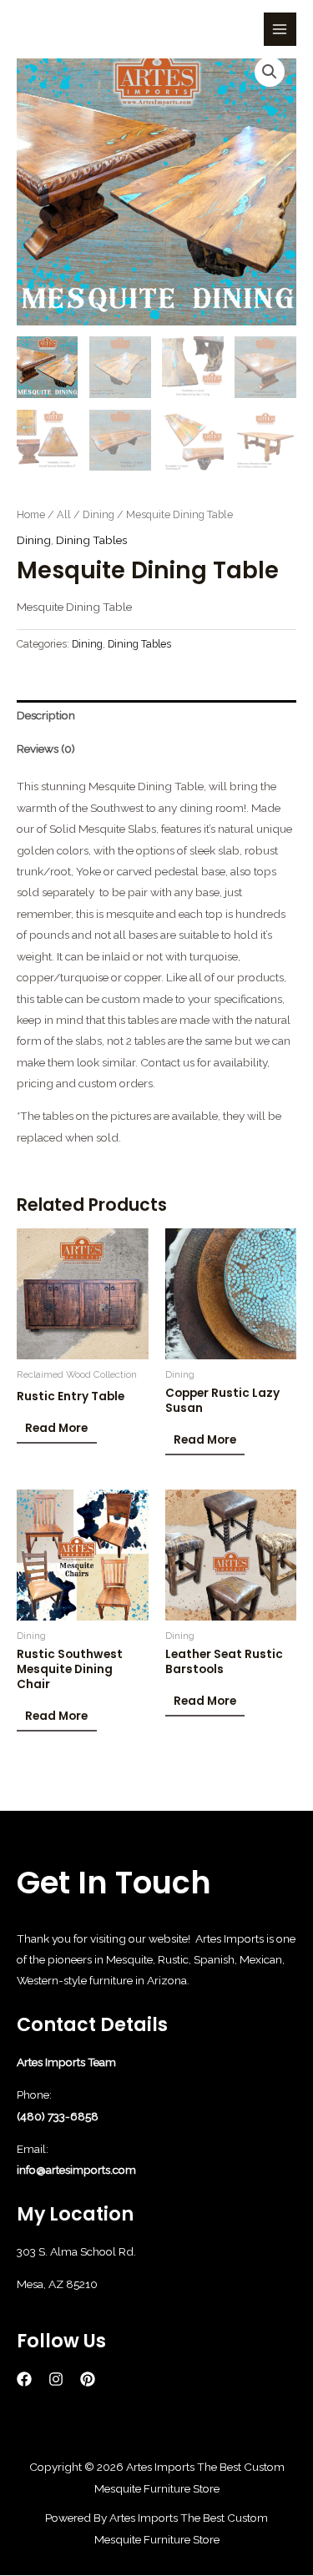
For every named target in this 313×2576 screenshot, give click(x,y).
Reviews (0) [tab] (46, 749)
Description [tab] (46, 715)
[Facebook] (24, 2379)
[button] (270, 72)
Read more (56, 1428)
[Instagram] (56, 2379)
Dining (98, 514)
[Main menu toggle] (280, 29)
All (64, 514)
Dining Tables (91, 540)
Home (31, 514)
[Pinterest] (88, 2379)
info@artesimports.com (76, 2170)
